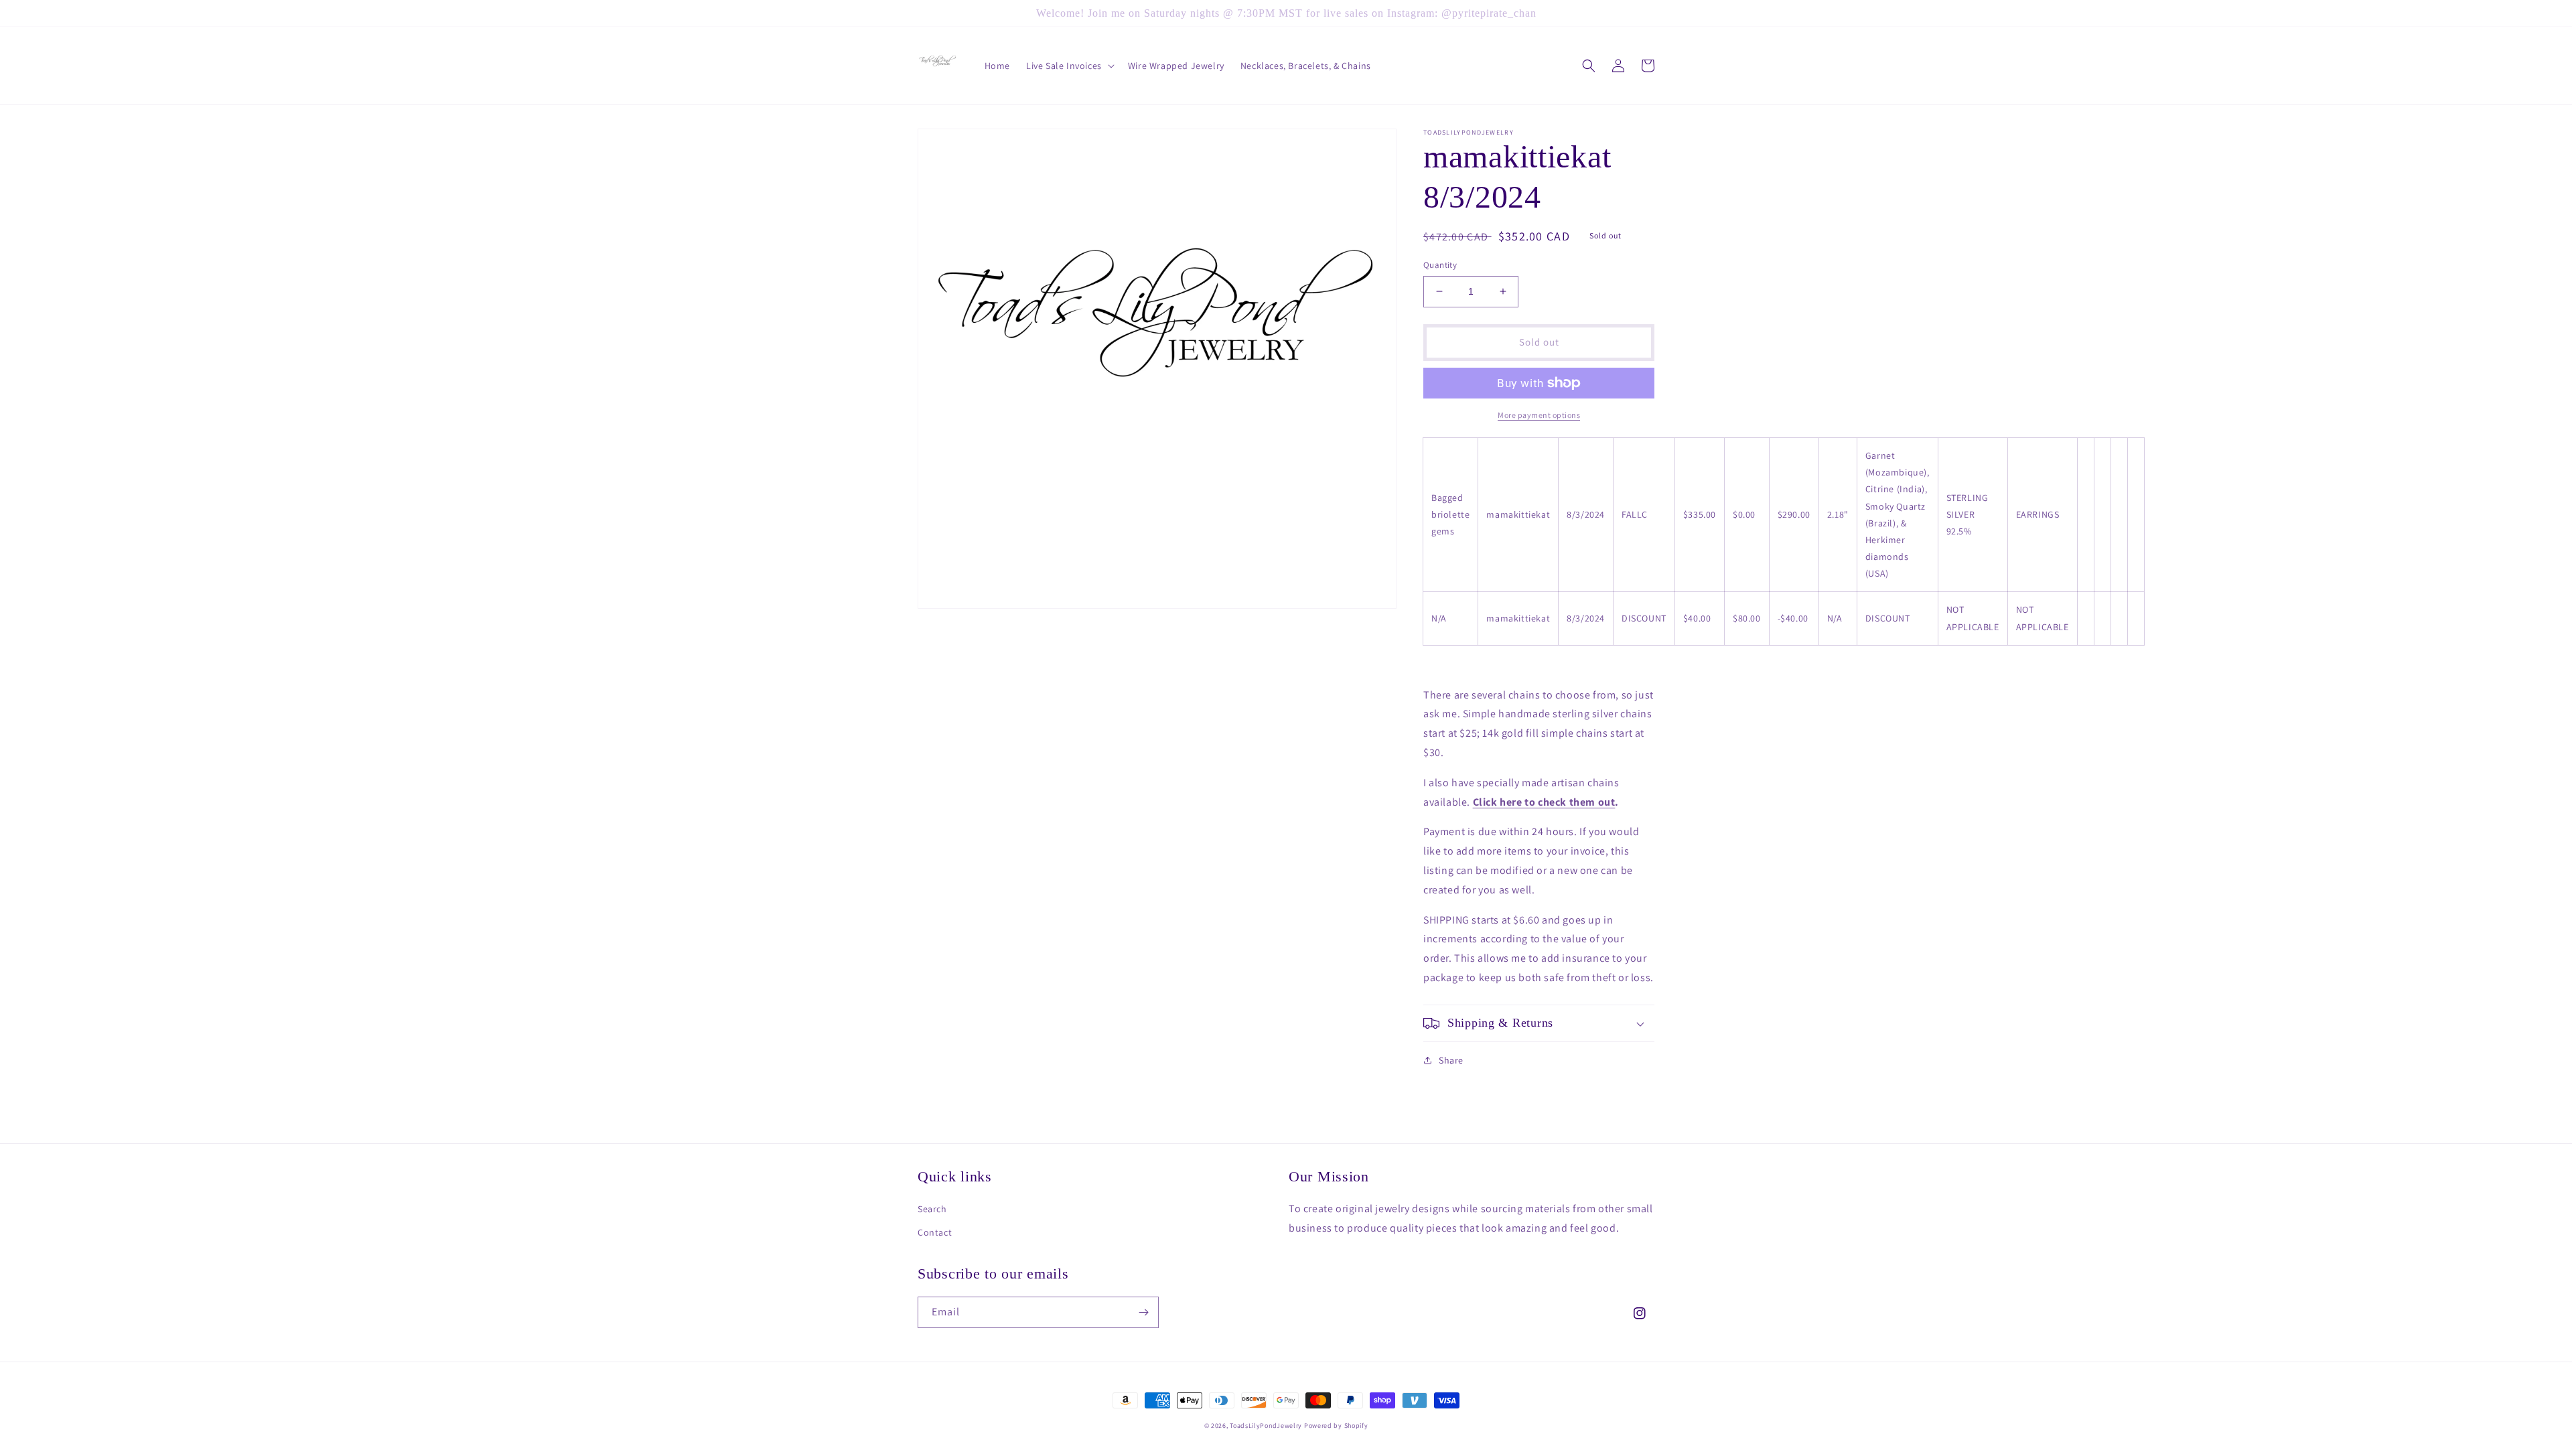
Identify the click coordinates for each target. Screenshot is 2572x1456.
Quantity (1440, 265)
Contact (935, 1232)
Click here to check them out (1544, 802)
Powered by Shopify (1336, 1426)
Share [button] (1451, 1060)
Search (932, 1209)
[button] (1069, 66)
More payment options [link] (1539, 415)
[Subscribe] (1143, 1312)
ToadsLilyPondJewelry (1266, 1426)
